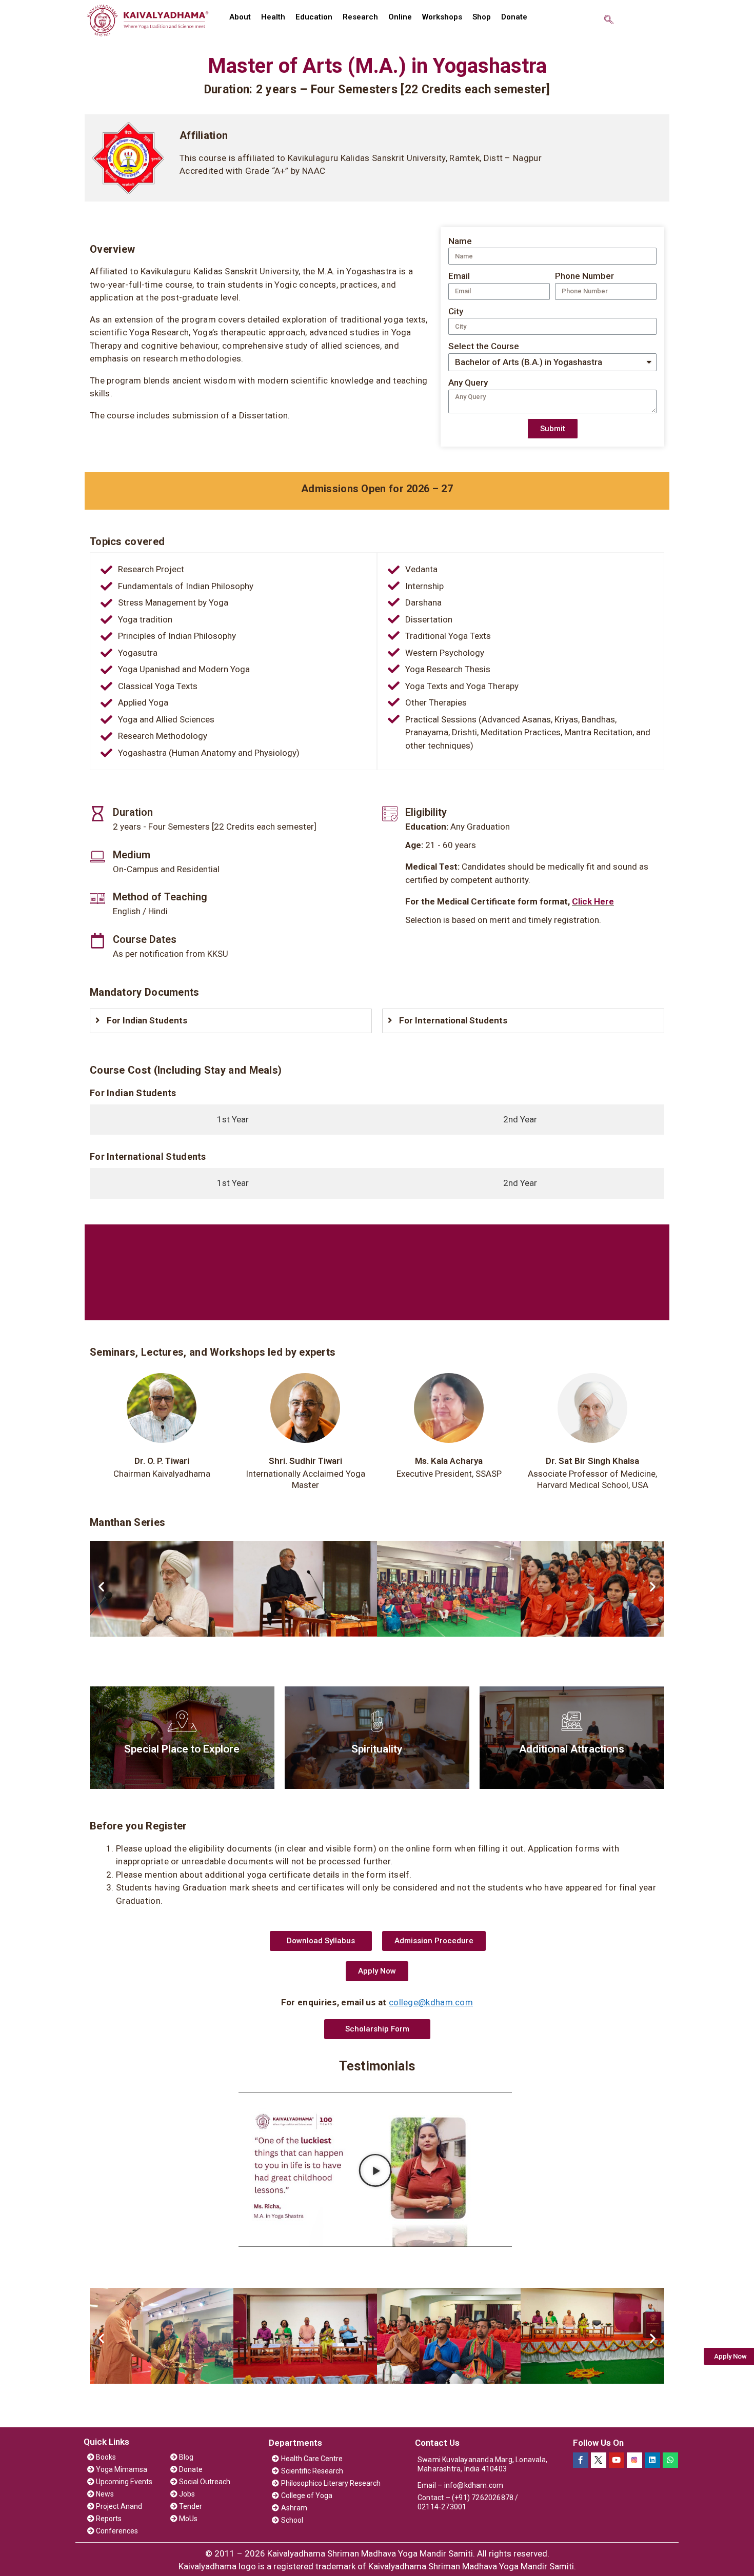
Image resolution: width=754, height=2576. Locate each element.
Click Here (593, 901)
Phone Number (584, 276)
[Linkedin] (652, 2460)
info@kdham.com (474, 2485)
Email (459, 276)
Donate (514, 17)
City (456, 311)
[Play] (375, 2170)
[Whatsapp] (670, 2460)
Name (460, 241)
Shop (482, 17)
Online (400, 17)
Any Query (468, 383)
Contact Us (437, 2443)
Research (360, 17)
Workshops (442, 17)
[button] (321, 1941)
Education (314, 17)
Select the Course (484, 346)
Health (273, 17)
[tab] (233, 1120)
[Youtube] (617, 2460)
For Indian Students (147, 1020)
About (240, 17)
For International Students (453, 1020)
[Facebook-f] (581, 2460)
